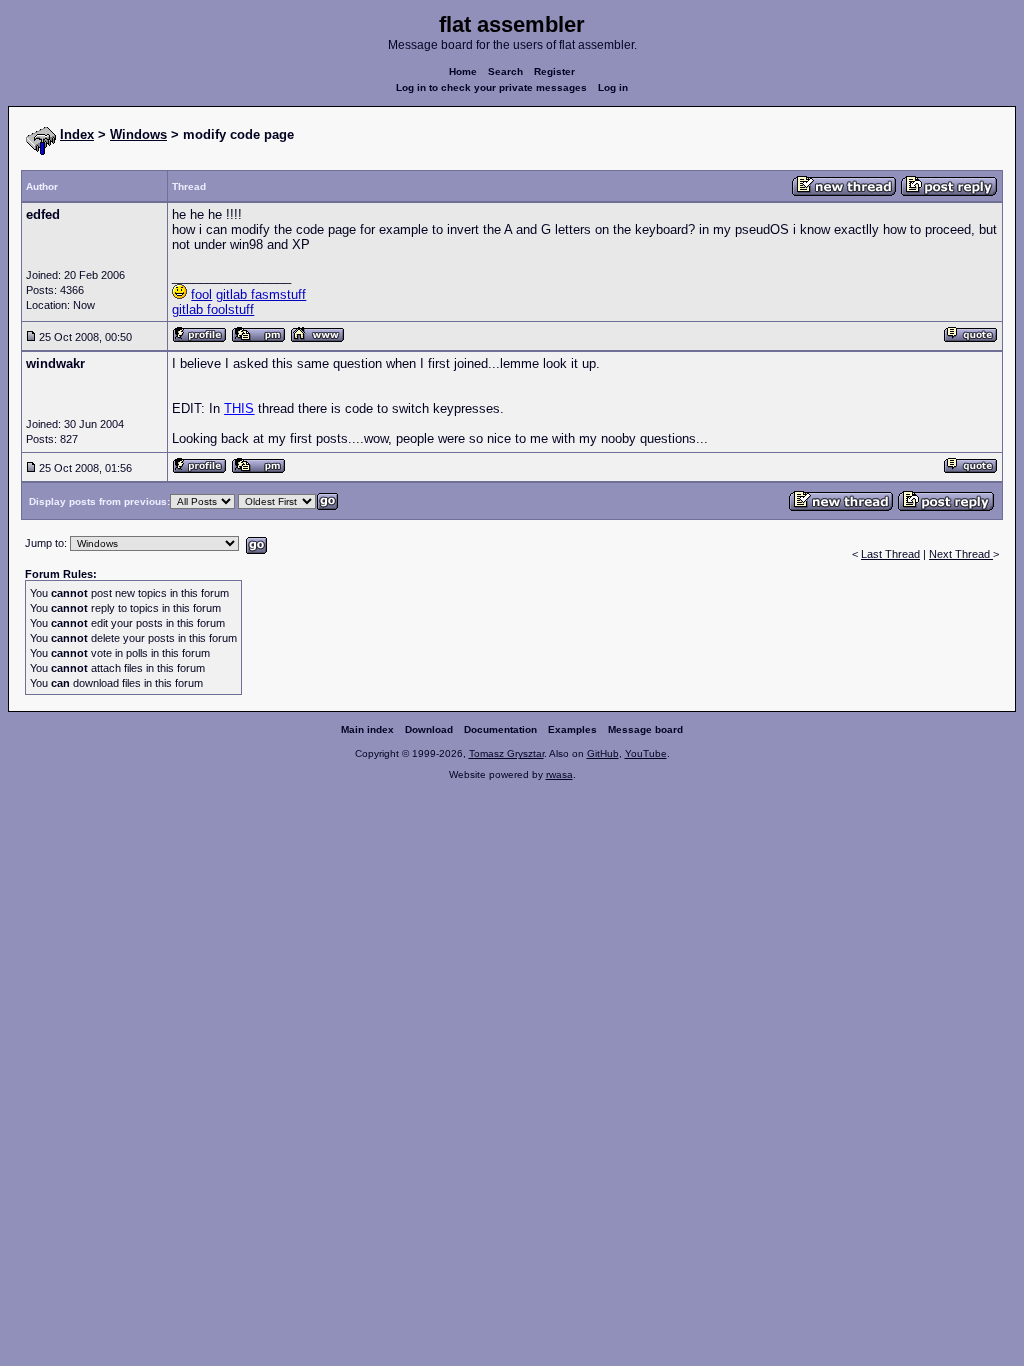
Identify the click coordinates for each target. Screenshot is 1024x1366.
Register (554, 71)
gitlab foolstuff (213, 309)
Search (505, 71)
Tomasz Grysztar (506, 753)
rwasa (559, 774)
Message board (645, 729)
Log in (613, 87)
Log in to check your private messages (491, 87)
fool (201, 294)
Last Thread (890, 554)
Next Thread (961, 554)
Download (429, 729)
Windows (138, 134)
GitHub (603, 753)
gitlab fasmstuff (261, 294)
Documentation (500, 729)
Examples (572, 729)
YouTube (646, 753)
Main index (367, 729)
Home (463, 71)
